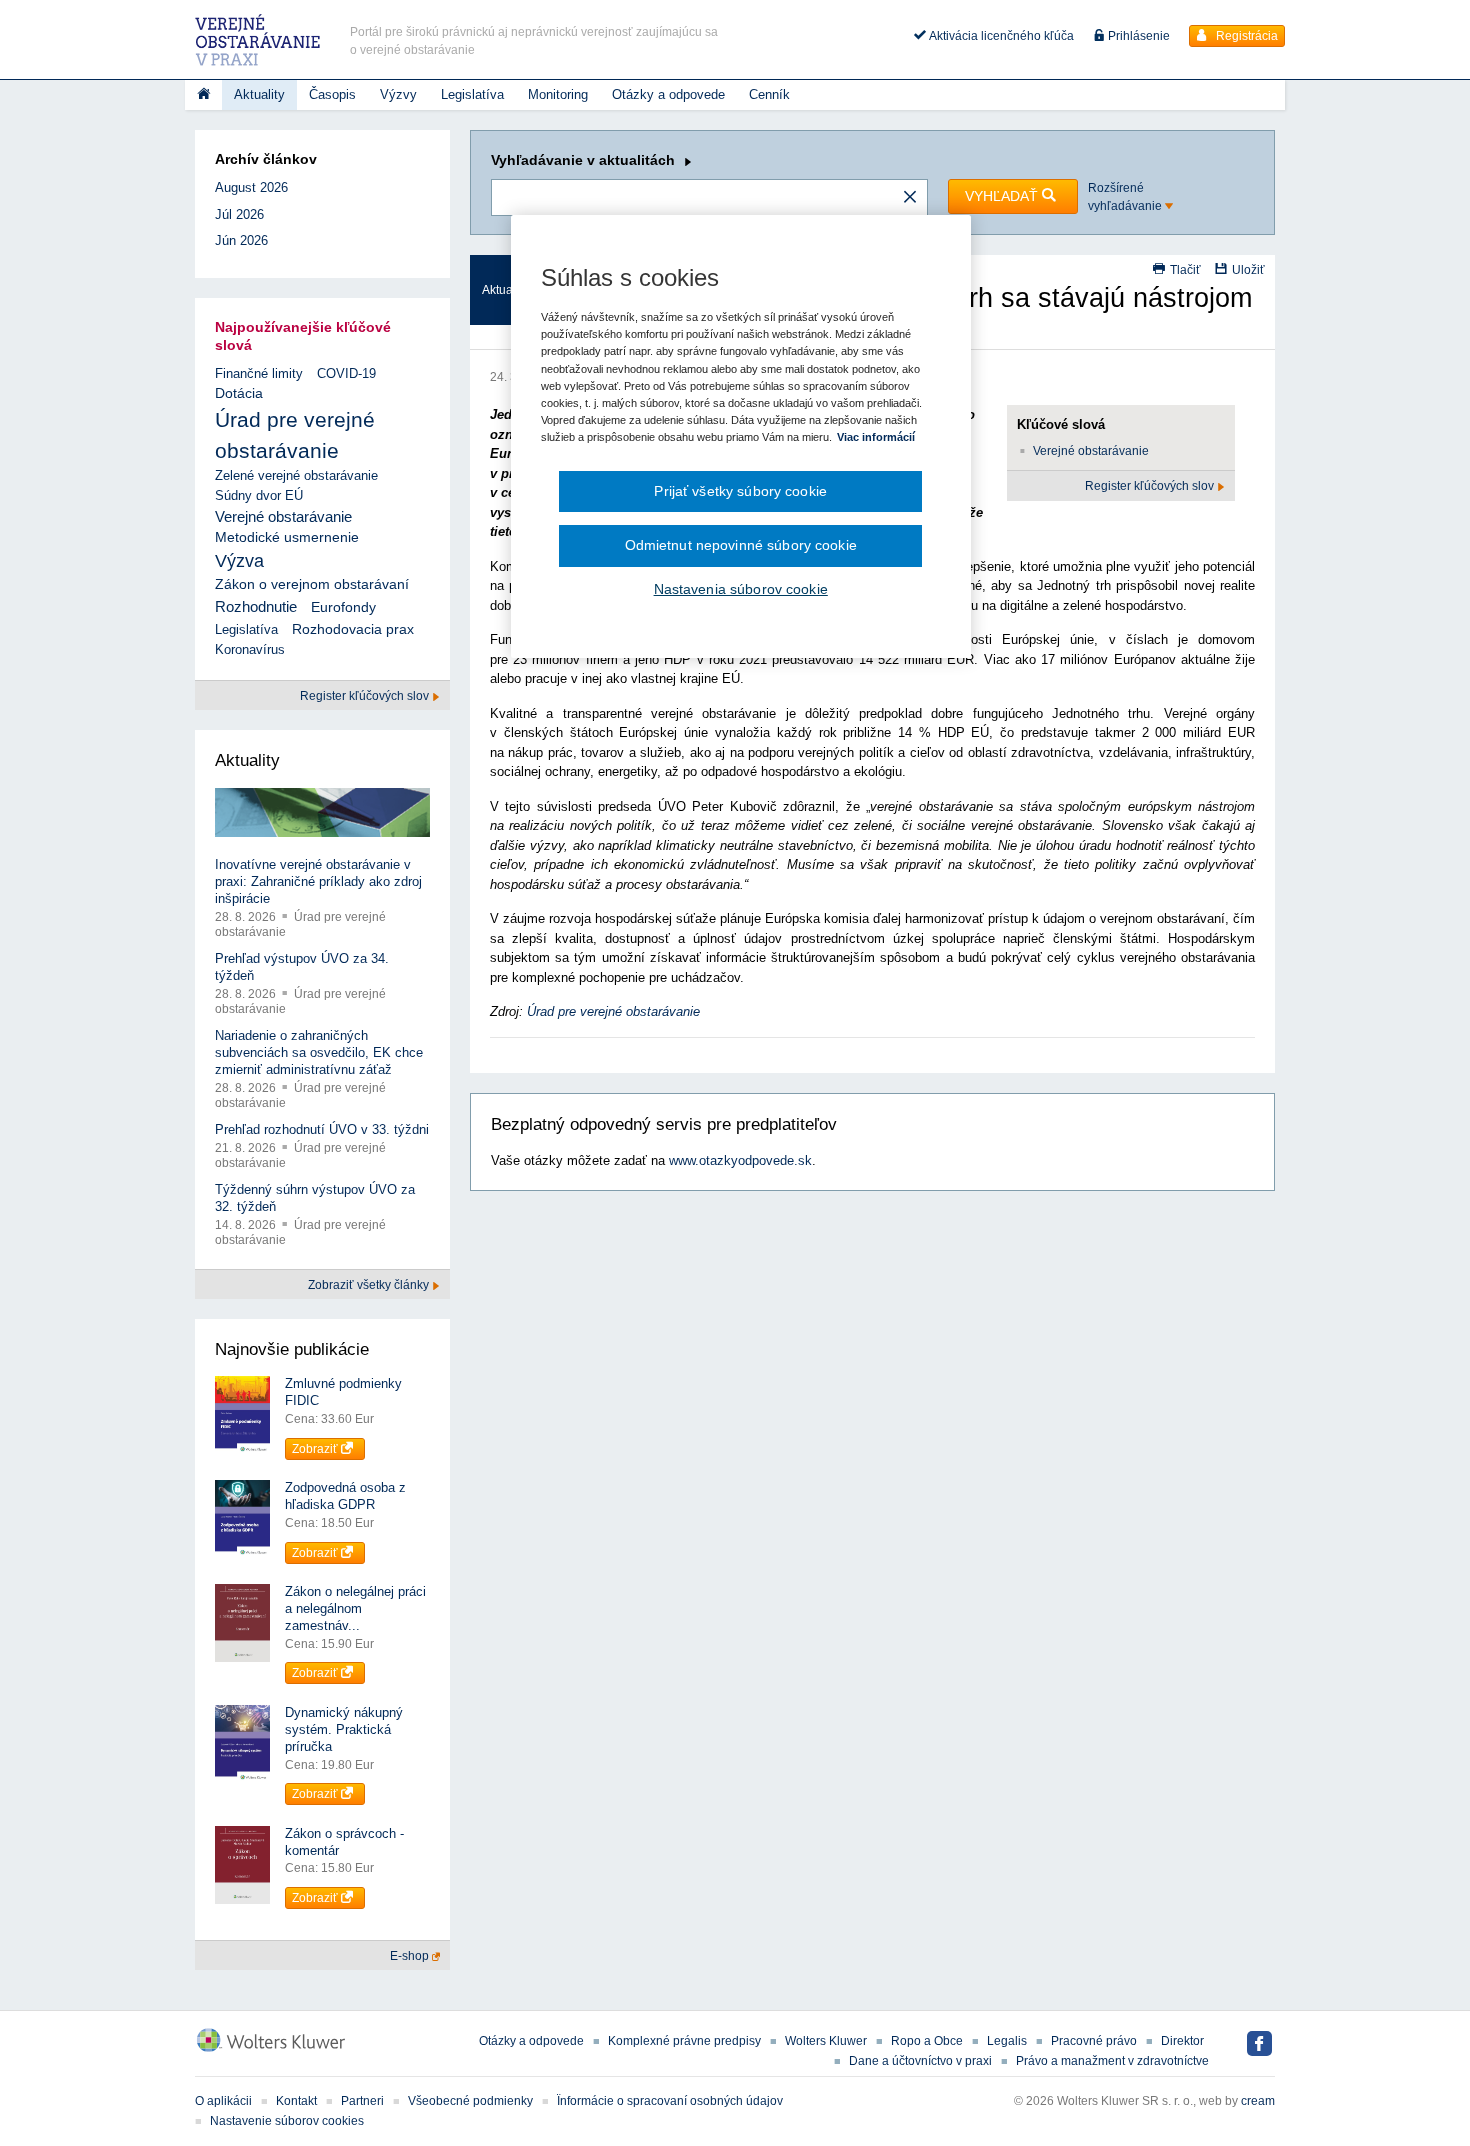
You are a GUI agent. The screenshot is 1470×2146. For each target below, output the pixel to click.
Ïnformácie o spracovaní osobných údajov (670, 2101)
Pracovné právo (1094, 2041)
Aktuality (259, 94)
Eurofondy (343, 607)
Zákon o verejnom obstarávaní (312, 584)
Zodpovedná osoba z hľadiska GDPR (345, 1496)
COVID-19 (346, 373)
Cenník (769, 94)
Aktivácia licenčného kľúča (1000, 36)
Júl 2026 (239, 214)
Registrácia (1245, 36)
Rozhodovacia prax (353, 629)
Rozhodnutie (256, 606)
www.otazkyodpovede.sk (740, 1160)
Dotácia (239, 393)
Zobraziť (316, 1449)
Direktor (1182, 2041)
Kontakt (296, 2101)
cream (1258, 2101)
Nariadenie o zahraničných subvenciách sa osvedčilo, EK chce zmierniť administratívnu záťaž (319, 1052)
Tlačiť (1185, 270)
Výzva (239, 561)
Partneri (362, 2101)
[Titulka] (203, 95)
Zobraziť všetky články (370, 1285)
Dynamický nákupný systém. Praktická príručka (344, 1729)
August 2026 (251, 187)
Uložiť (1248, 270)
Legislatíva (472, 94)
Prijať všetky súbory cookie (740, 491)
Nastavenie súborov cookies (287, 2121)
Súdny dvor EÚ (259, 495)
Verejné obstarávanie (1091, 451)
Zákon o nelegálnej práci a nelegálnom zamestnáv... (355, 1608)
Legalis (1007, 2041)
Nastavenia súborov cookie (741, 589)
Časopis (332, 94)
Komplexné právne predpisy (684, 2041)
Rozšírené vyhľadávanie (1126, 197)
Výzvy (398, 94)
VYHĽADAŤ (1003, 196)
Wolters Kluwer (826, 2041)
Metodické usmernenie (287, 537)
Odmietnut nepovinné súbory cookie (741, 545)
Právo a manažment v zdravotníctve (1112, 2061)
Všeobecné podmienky (470, 2101)
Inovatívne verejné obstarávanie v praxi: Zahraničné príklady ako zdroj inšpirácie (318, 881)
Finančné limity (259, 373)
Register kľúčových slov (1151, 486)
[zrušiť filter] (910, 198)
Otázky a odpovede (668, 94)
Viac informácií (876, 437)
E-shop (411, 1956)
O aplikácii (223, 2101)
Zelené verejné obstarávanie (296, 475)
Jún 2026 (241, 240)
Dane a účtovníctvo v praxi (920, 2061)
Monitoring (558, 94)
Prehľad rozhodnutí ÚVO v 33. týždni (322, 1129)
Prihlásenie (1137, 36)
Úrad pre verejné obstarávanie (613, 1011)
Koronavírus (250, 649)
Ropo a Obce (927, 2041)
